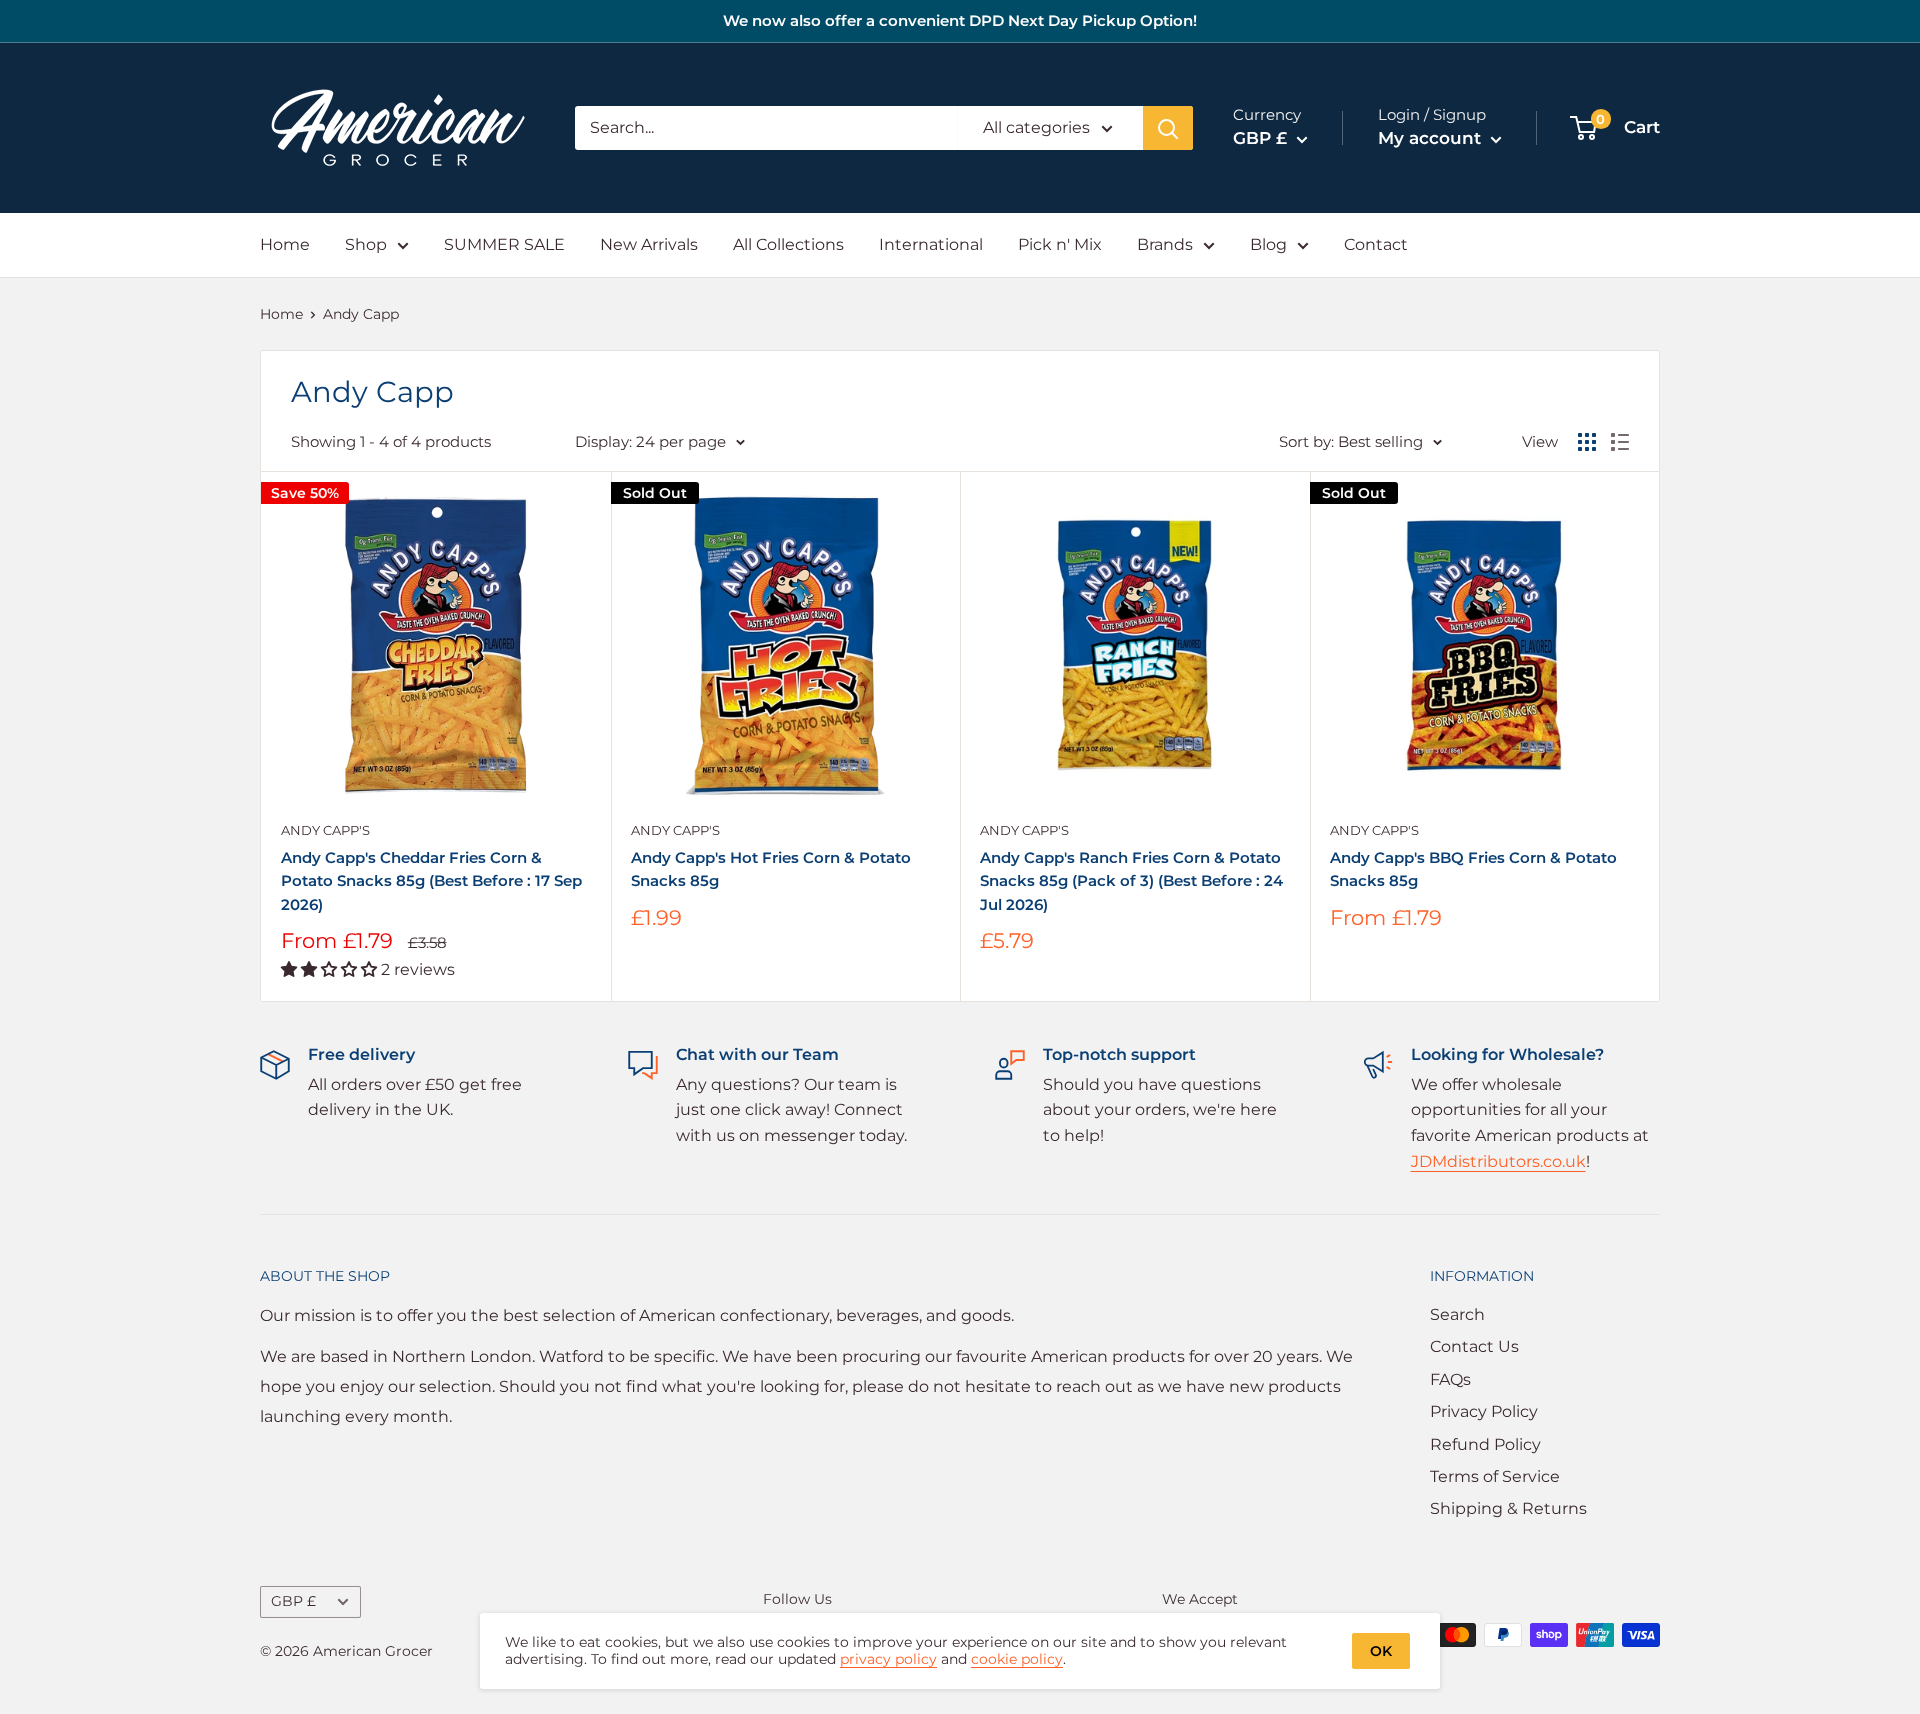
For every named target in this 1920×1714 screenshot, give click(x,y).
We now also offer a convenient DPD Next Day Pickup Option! (960, 20)
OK (1381, 1651)
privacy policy (888, 1659)
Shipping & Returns (1508, 1508)
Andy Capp (361, 314)
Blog (1268, 244)
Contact (1376, 244)
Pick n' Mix (1060, 244)
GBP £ (293, 1601)
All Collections (788, 244)
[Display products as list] (1620, 442)
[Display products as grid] (1587, 442)
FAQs (1450, 1379)
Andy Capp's (325, 830)
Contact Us (1474, 1346)
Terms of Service (1495, 1476)
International (931, 244)
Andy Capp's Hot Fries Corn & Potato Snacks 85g (771, 869)
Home (285, 244)
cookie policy (1017, 1659)
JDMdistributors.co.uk (1498, 1161)
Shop (366, 244)
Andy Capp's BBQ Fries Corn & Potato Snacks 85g (1473, 869)
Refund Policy (1485, 1444)
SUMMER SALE (504, 244)
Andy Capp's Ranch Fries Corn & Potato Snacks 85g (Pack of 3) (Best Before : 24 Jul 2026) (1131, 881)
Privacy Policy (1484, 1411)
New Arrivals (649, 244)
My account (1432, 138)
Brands (1165, 244)
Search (1457, 1314)
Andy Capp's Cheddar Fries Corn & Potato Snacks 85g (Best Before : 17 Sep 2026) (431, 881)
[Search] (1168, 128)
